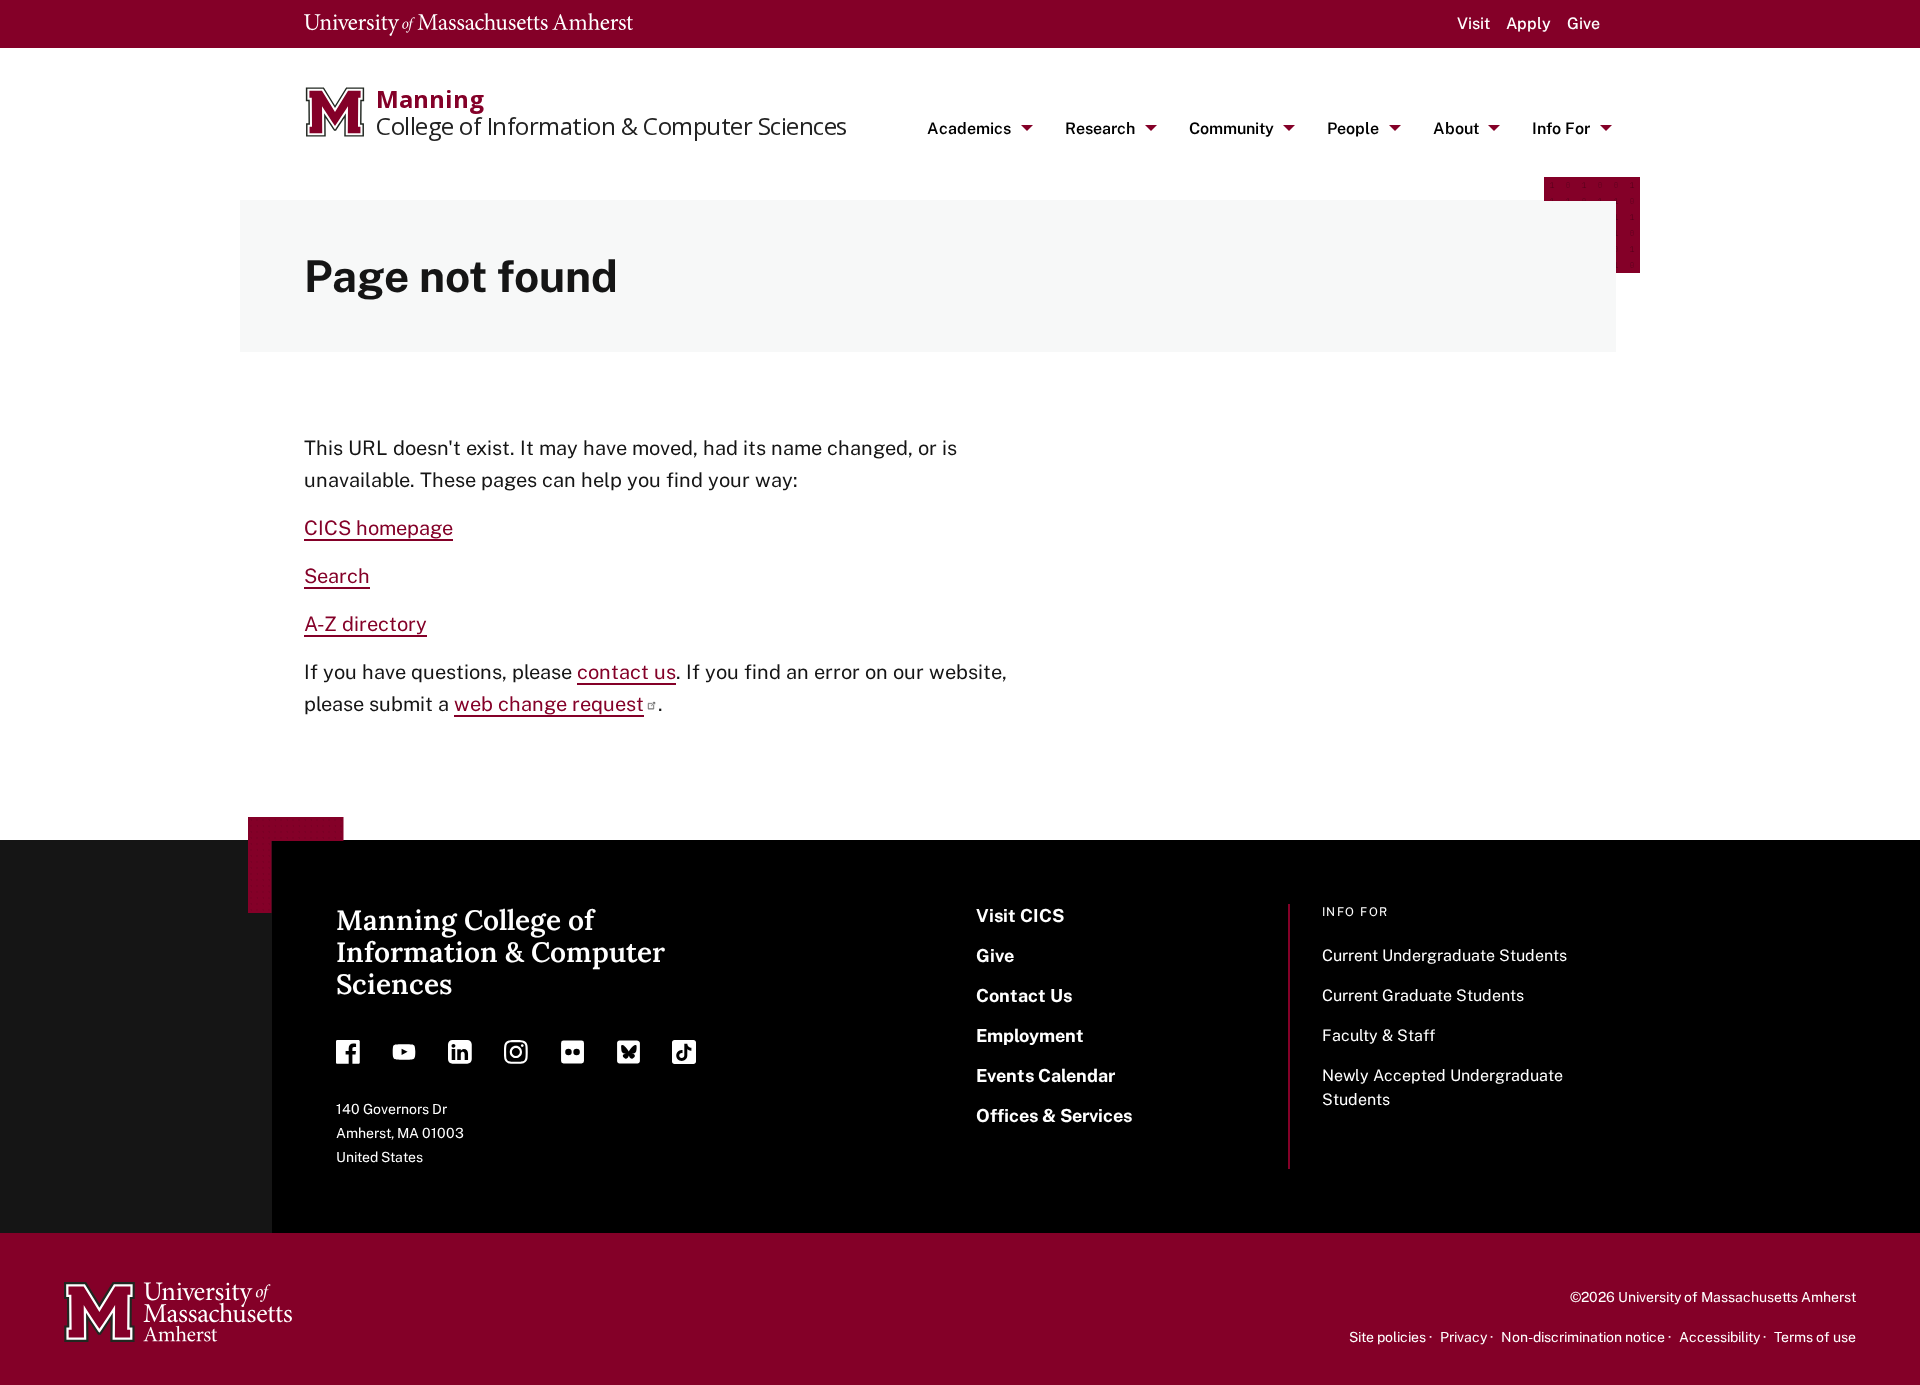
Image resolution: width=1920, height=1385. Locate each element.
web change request (549, 704)
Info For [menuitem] (1561, 128)
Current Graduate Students (1423, 995)
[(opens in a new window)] (348, 1057)
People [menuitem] (1353, 128)
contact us (626, 672)
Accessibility (1719, 1337)
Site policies (1387, 1337)
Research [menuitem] (1100, 128)
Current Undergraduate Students (1444, 955)
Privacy (1463, 1337)
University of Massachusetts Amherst (1737, 1297)
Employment (1030, 1035)
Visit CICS (1020, 915)
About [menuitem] (1456, 128)
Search (337, 576)
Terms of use (1815, 1337)
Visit (1473, 23)
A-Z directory (365, 624)
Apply (1528, 23)
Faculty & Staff (1378, 1035)
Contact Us (1024, 995)
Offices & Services (1054, 1115)
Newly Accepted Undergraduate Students (1442, 1087)
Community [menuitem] (1231, 128)
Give (1583, 23)
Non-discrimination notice (1583, 1337)
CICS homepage (378, 528)
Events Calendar (1045, 1075)
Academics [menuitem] (969, 128)
